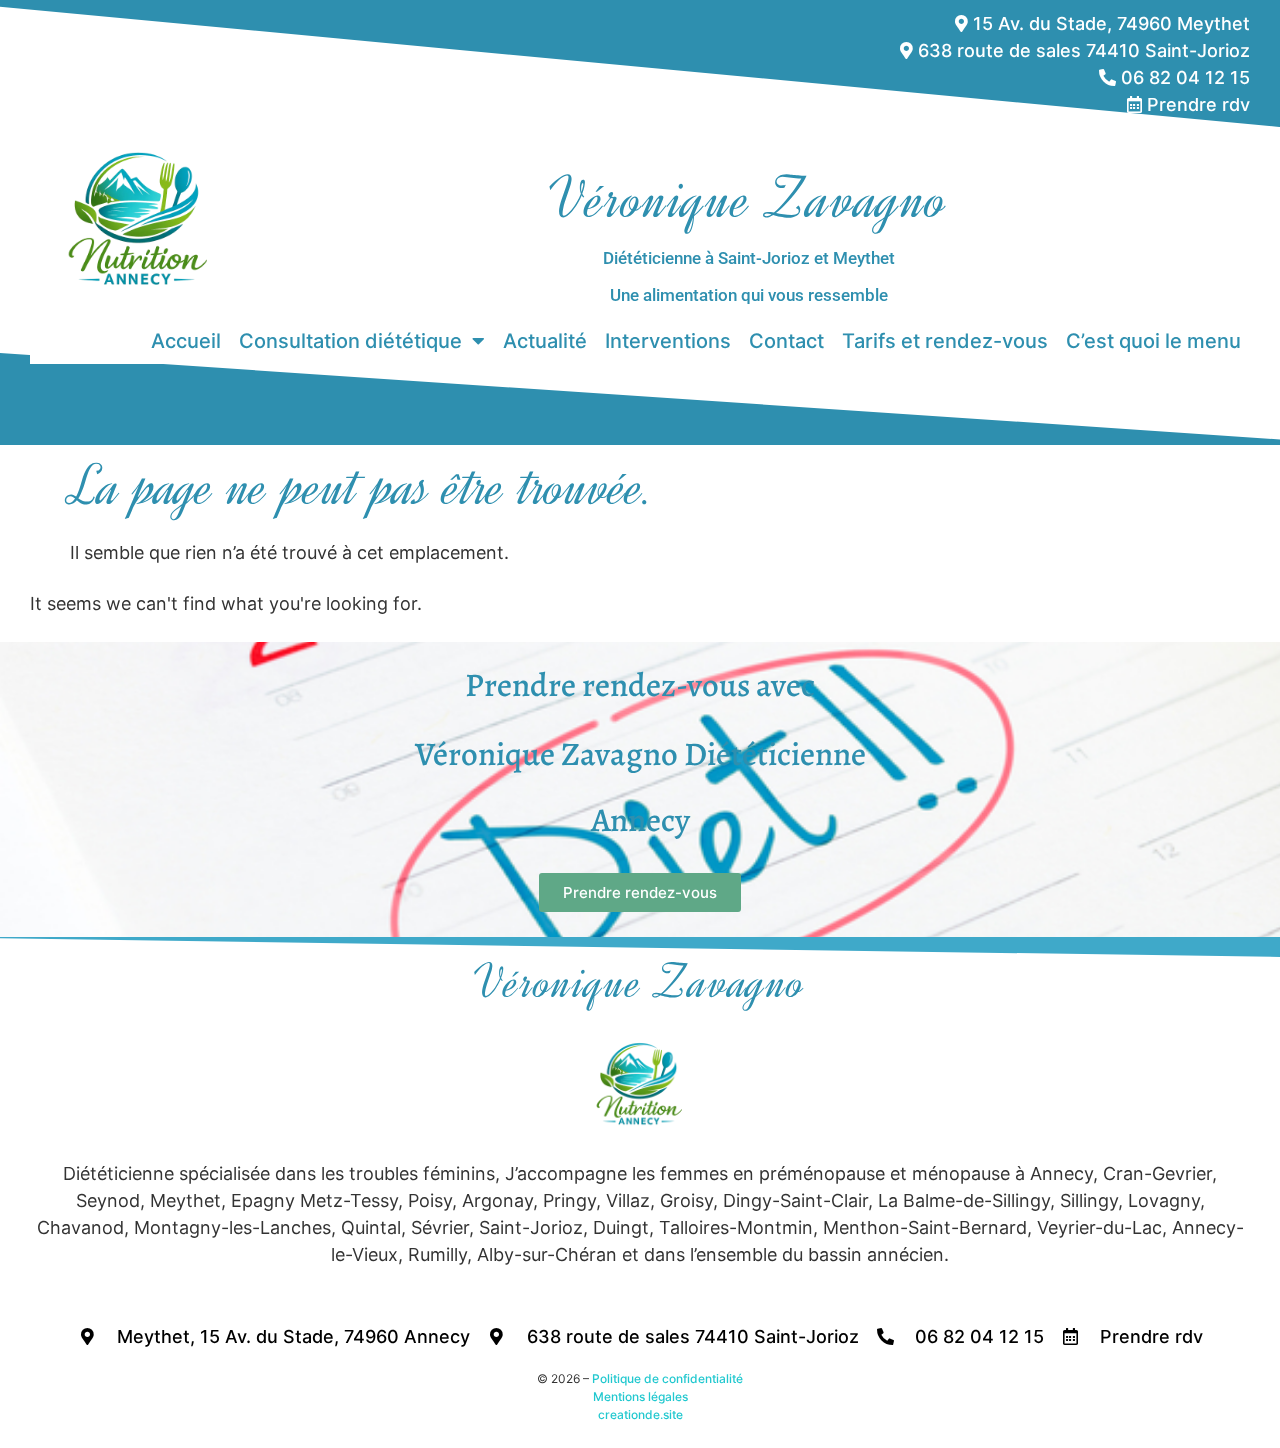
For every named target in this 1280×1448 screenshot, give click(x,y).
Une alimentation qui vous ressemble (749, 295)
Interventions (668, 341)
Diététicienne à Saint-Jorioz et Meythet (749, 258)
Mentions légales (640, 1396)
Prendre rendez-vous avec (640, 684)
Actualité (545, 341)
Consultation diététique (350, 341)
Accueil (186, 341)
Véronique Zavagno (749, 199)
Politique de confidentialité (667, 1378)
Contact (786, 341)
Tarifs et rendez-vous (945, 341)
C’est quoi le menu (1153, 341)
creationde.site (640, 1414)
